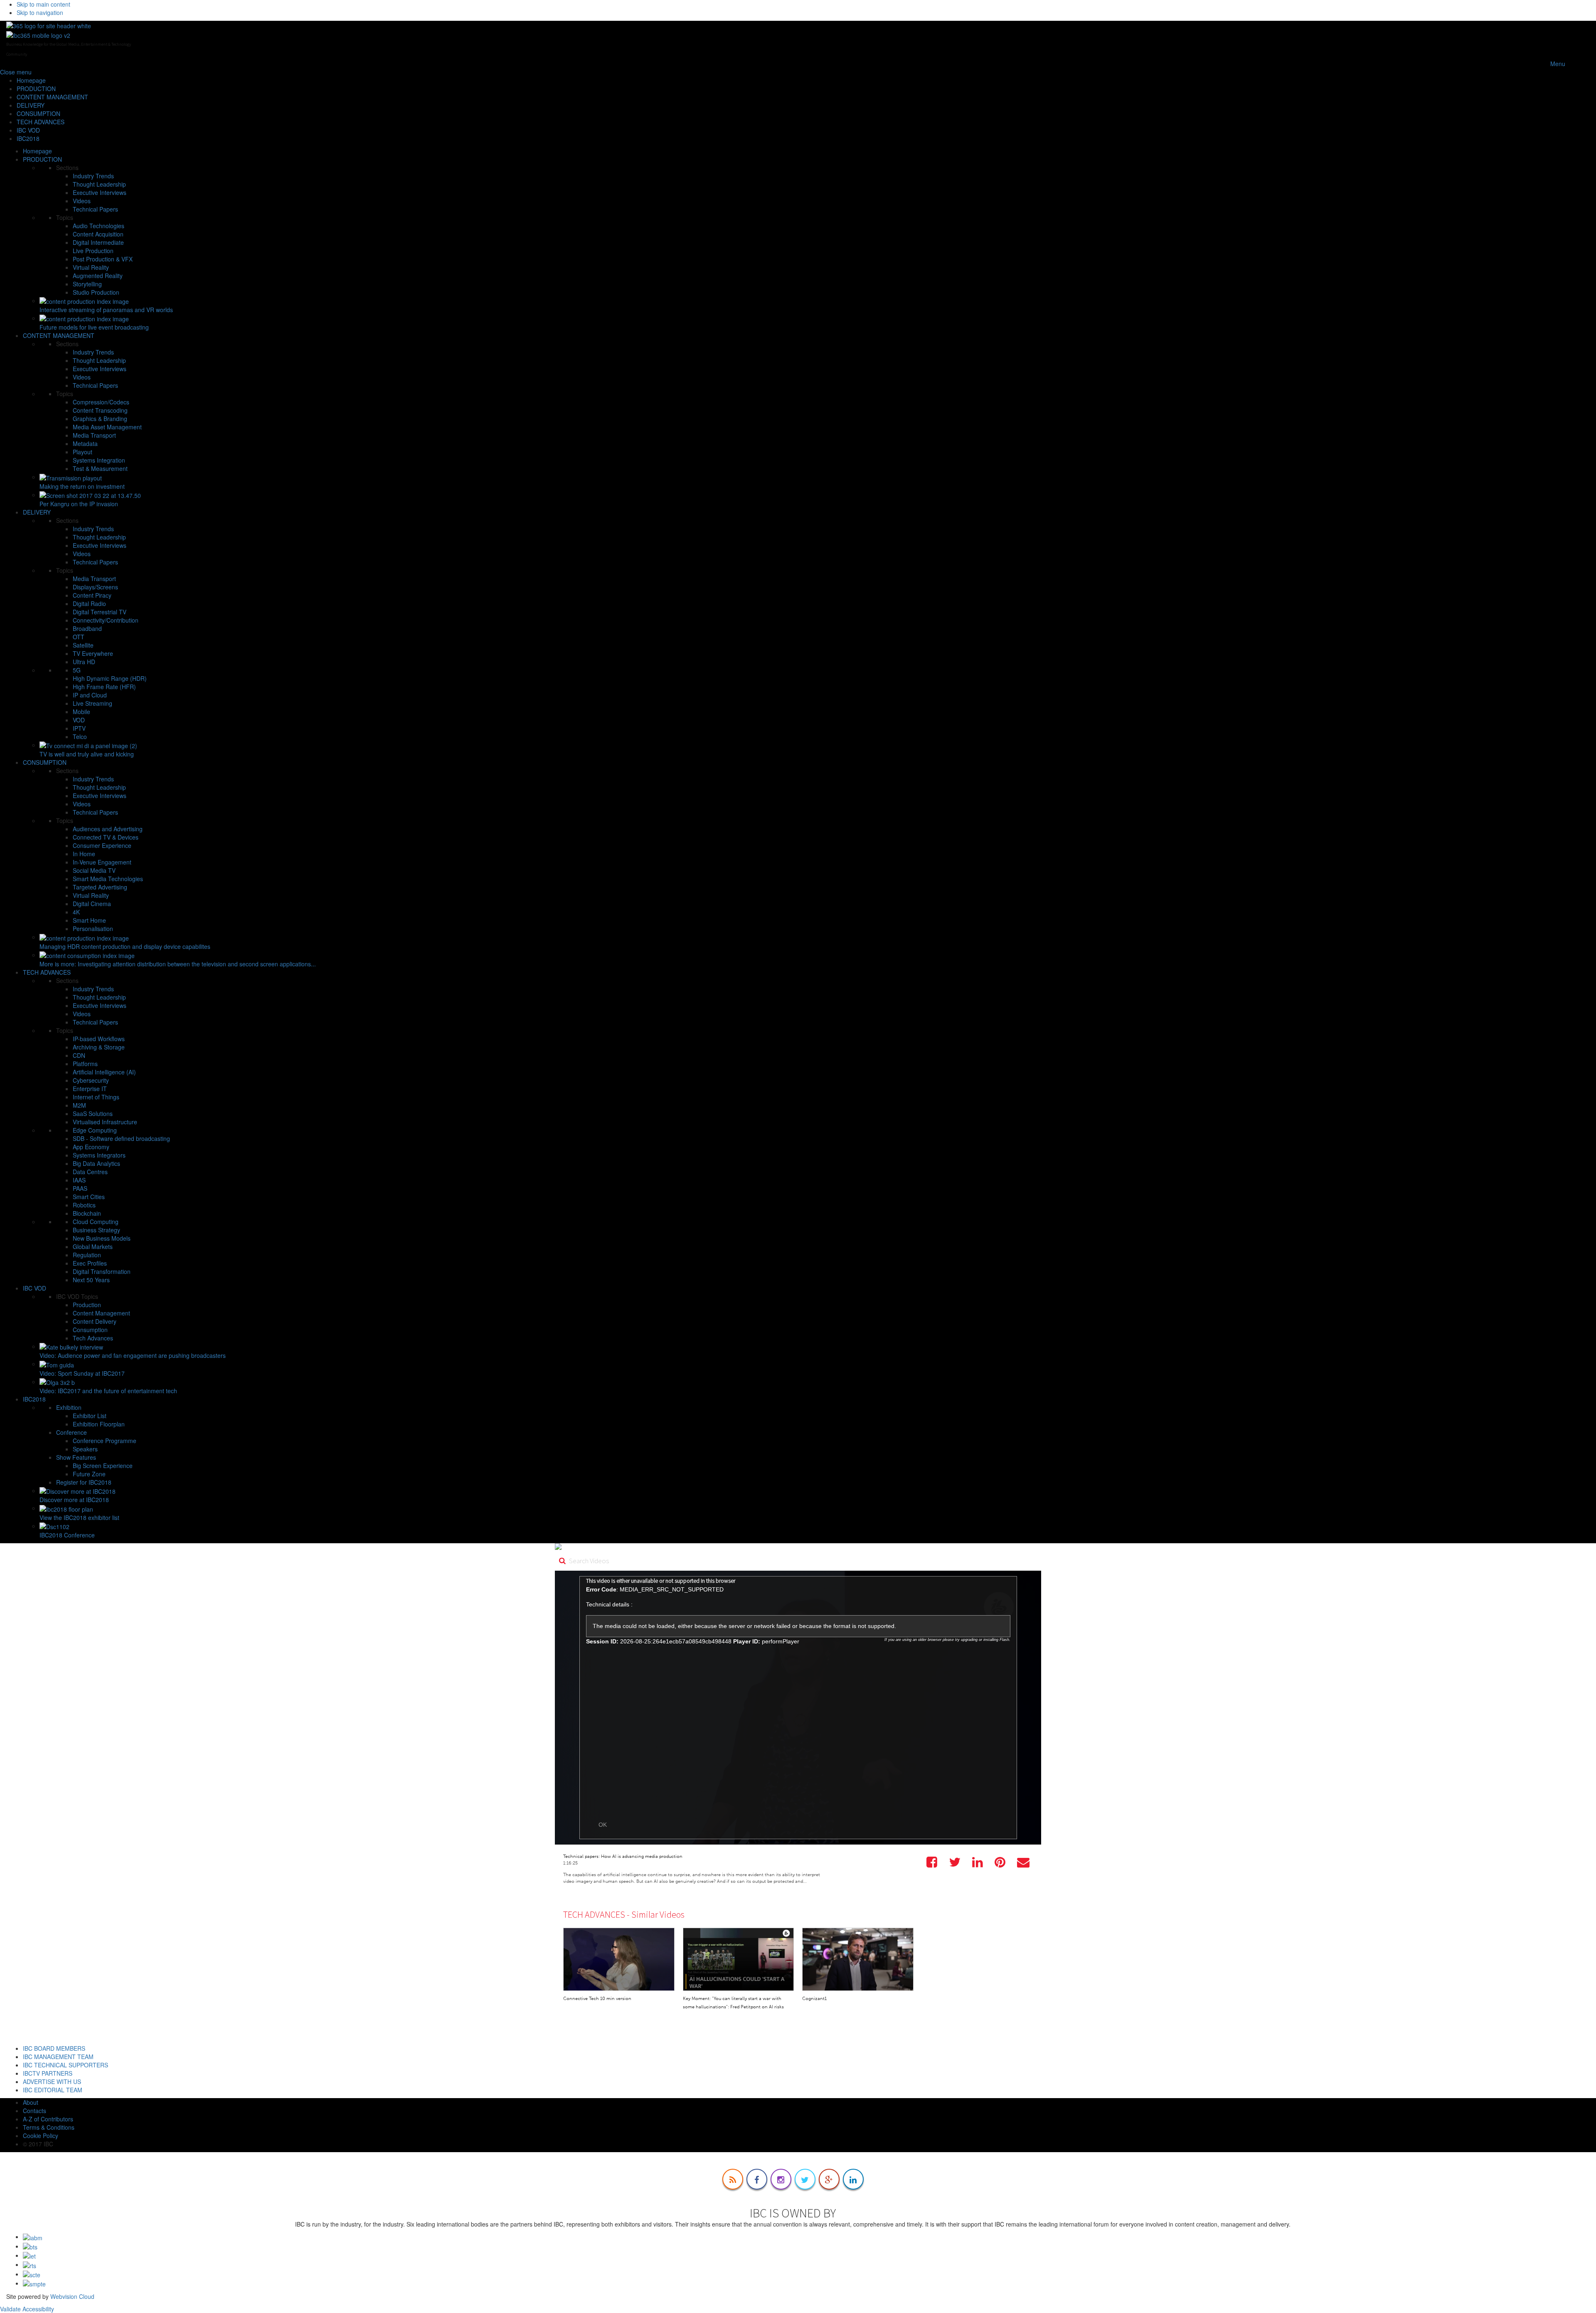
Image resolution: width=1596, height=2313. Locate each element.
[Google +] (829, 2179)
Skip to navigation (40, 12)
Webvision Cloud (72, 2296)
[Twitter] (805, 2179)
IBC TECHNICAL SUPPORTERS (65, 2065)
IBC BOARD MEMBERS (54, 2048)
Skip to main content (43, 4)
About (31, 2102)
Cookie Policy (41, 2136)
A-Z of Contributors (48, 2119)
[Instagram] (781, 2179)
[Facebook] (757, 2179)
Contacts (34, 2111)
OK (603, 1825)
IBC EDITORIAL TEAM (53, 2090)
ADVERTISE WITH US (52, 2081)
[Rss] (733, 2179)
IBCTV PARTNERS (48, 2073)
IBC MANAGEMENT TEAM (58, 2057)
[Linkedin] (853, 2179)
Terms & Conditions (49, 2127)
